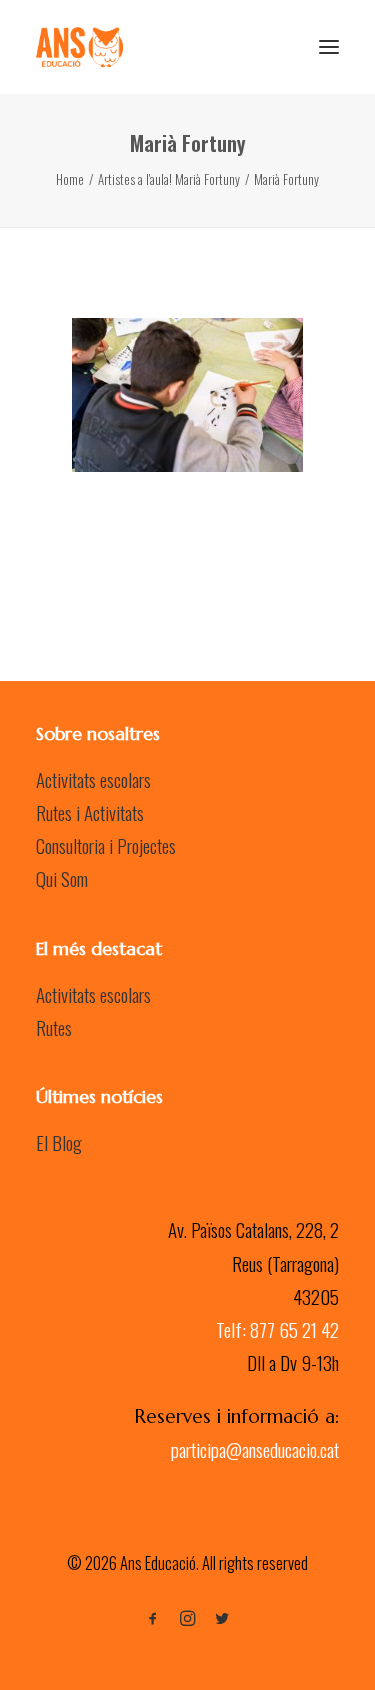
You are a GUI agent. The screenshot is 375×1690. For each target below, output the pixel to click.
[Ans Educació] (79, 47)
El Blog (59, 1142)
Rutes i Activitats (90, 812)
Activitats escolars (93, 779)
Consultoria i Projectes (106, 845)
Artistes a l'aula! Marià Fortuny (169, 179)
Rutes (54, 1027)
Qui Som (62, 878)
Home (70, 179)
